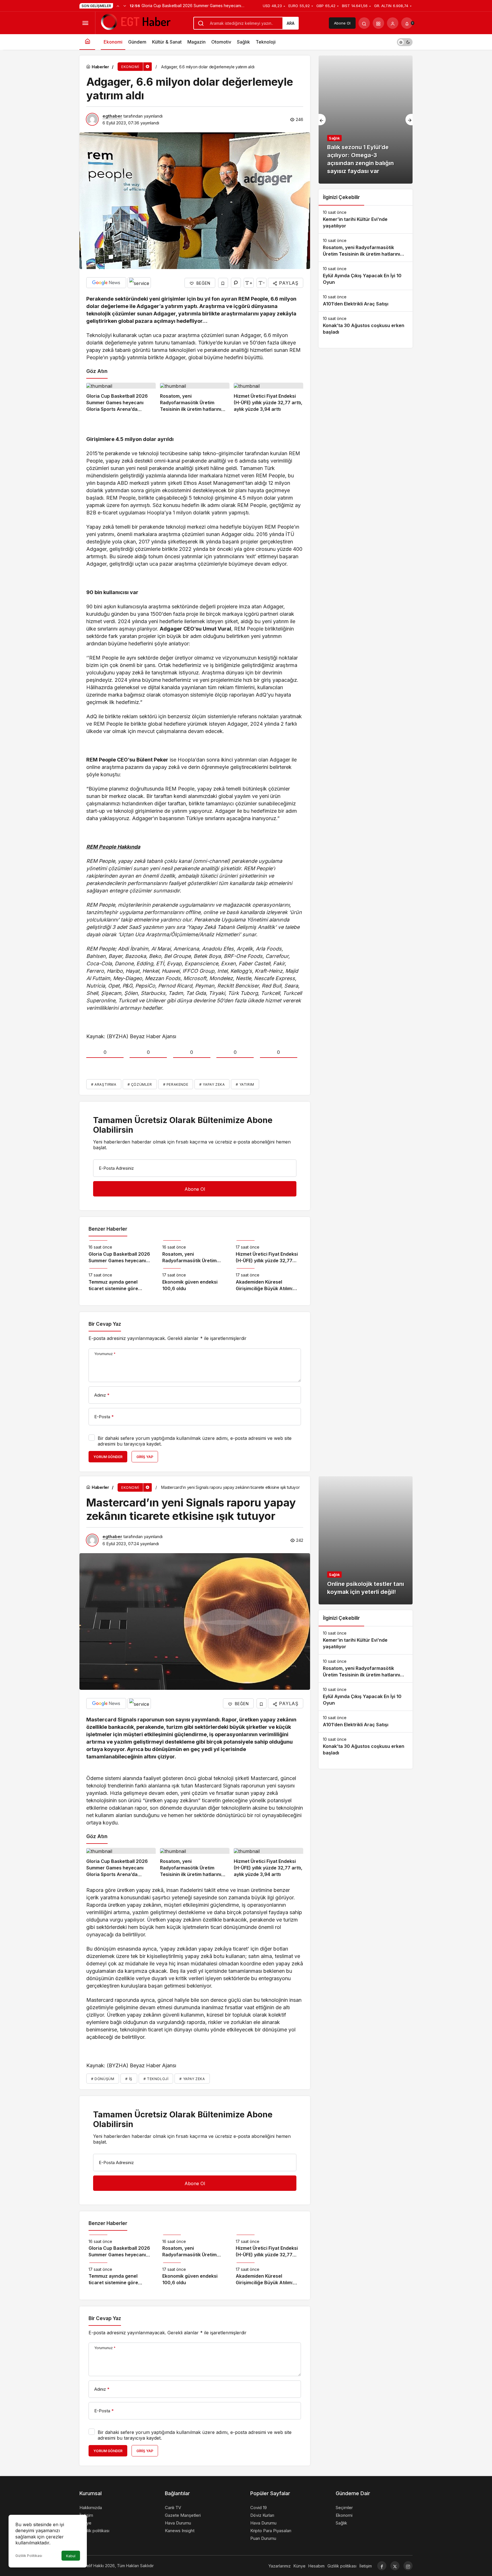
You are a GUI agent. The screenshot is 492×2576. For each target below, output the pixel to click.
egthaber (112, 116)
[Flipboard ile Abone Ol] (139, 283)
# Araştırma (104, 1084)
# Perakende (176, 1084)
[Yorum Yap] (236, 283)
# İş (129, 2079)
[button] (378, 23)
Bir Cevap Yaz (105, 1324)
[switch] (405, 42)
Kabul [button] (71, 2556)
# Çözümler (140, 1084)
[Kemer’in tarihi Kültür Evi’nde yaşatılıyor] (366, 219)
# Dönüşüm (103, 2079)
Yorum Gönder (108, 1457)
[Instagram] (408, 2566)
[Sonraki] (125, 6)
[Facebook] (382, 2566)
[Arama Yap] (364, 23)
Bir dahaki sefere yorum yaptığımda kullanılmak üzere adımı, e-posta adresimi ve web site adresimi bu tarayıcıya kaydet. (195, 1441)
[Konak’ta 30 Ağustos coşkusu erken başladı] (366, 326)
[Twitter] (395, 2566)
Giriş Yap (145, 1457)
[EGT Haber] (135, 22)
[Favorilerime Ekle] (223, 283)
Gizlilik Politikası (29, 2556)
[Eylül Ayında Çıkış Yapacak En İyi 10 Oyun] (366, 276)
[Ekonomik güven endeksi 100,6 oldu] (195, 1280)
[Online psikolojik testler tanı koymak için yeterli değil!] (366, 1540)
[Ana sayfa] (87, 42)
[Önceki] (118, 6)
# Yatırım (245, 1084)
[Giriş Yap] (393, 23)
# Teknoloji (156, 2079)
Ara (291, 23)
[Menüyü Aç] (85, 23)
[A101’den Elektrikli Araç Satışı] (366, 301)
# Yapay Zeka (212, 1084)
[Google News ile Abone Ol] (106, 283)
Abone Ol (342, 23)
